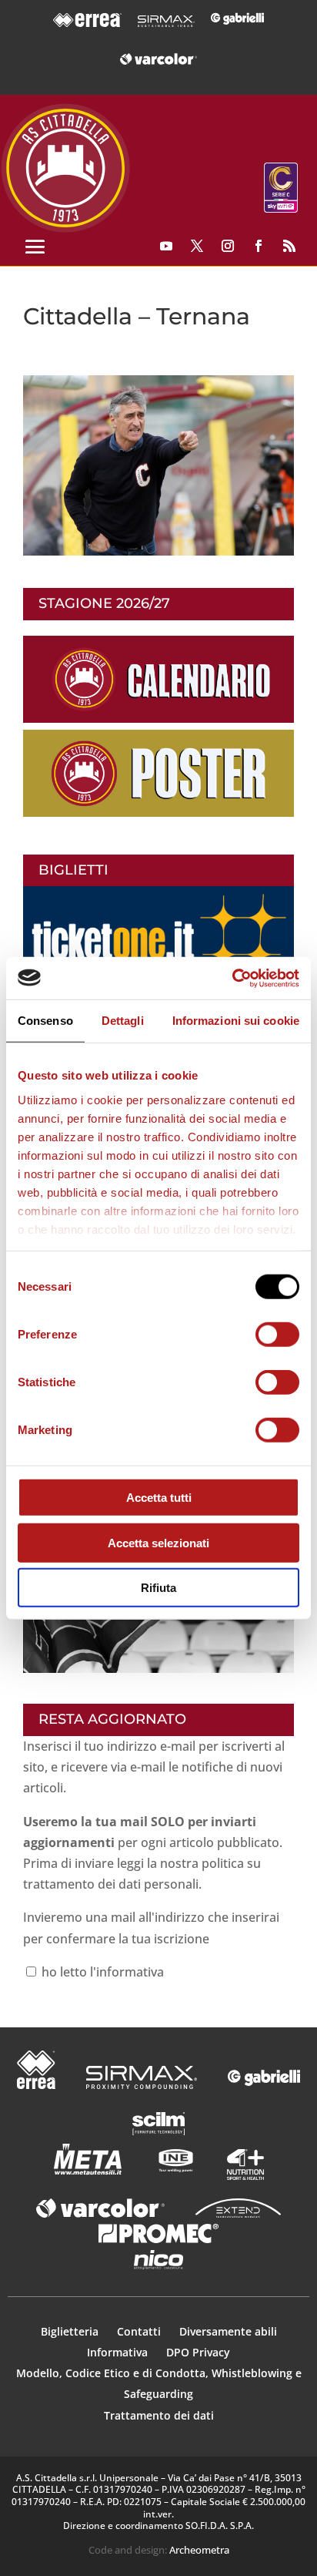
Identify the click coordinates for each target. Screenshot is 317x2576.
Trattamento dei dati (159, 2415)
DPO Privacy (198, 2352)
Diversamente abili (228, 2331)
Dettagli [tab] (123, 1021)
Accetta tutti (159, 1498)
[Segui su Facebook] (259, 246)
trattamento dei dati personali (111, 1884)
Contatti (140, 2331)
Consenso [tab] (45, 1021)
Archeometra (199, 2550)
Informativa (119, 2352)
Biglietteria (70, 2331)
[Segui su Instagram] (228, 246)
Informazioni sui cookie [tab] (236, 1021)
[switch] (277, 1335)
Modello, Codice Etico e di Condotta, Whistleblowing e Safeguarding (159, 2383)
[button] (158, 465)
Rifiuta (158, 1588)
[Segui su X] (197, 246)
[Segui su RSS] (289, 246)
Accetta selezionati (158, 1542)
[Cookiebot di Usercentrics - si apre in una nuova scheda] (232, 978)
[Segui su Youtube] (166, 246)
